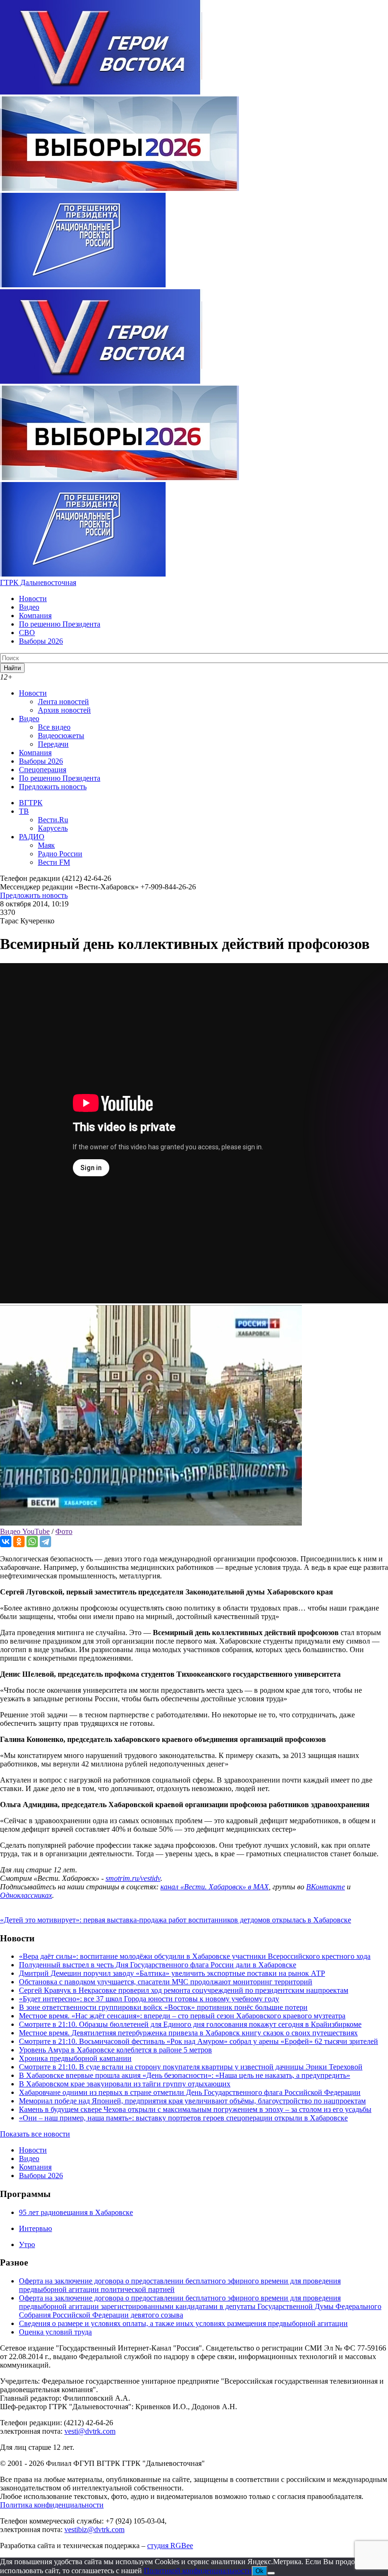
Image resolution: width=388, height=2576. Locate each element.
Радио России (60, 854)
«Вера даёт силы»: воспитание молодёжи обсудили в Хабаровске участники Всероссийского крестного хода (195, 1956)
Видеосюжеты (61, 736)
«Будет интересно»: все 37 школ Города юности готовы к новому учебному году (149, 1999)
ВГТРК (31, 803)
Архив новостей (64, 710)
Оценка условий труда (55, 2332)
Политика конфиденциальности (52, 2505)
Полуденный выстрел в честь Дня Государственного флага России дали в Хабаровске (158, 1965)
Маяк (46, 845)
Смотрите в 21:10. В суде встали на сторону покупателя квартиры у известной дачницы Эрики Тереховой (191, 2067)
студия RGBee (170, 2546)
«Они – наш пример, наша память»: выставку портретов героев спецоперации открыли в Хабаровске (183, 2118)
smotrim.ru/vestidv (133, 1878)
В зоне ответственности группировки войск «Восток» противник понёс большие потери (163, 2007)
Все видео (54, 727)
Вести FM (54, 862)
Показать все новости (35, 2134)
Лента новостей (63, 702)
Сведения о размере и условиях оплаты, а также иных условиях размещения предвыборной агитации (183, 2323)
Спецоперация (43, 770)
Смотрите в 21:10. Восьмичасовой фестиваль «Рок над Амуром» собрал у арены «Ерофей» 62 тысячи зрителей (198, 2041)
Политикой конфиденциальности (198, 2571)
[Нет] (271, 2573)
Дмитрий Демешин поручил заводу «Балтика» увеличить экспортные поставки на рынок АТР (172, 1973)
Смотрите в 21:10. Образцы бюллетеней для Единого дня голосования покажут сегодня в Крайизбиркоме (190, 2024)
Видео (29, 607)
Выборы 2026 (41, 641)
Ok (260, 2571)
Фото (64, 1531)
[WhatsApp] (32, 1542)
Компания (35, 616)
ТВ (24, 811)
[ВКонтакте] (6, 1542)
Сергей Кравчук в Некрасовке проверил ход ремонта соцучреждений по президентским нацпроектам (184, 1990)
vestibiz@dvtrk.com (94, 2529)
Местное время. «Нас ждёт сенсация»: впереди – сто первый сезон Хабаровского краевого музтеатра (182, 2016)
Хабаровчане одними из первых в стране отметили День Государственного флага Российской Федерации (190, 2092)
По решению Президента (60, 624)
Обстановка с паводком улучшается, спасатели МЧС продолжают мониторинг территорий (166, 1982)
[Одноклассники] (19, 1542)
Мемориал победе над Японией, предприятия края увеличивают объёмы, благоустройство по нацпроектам (192, 2101)
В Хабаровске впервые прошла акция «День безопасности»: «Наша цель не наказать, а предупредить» (185, 2075)
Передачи (53, 744)
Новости (33, 599)
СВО (27, 633)
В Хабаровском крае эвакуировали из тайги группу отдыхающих (125, 2084)
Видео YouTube (25, 1531)
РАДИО (32, 837)
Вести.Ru (53, 820)
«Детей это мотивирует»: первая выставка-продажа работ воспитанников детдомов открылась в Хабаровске (176, 1920)
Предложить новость (53, 787)
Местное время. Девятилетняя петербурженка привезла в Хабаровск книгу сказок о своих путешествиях (188, 2033)
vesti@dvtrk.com (90, 2431)
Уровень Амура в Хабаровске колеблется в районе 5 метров (115, 2050)
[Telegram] (45, 1542)
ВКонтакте (326, 1887)
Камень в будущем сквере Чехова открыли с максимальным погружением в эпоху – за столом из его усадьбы (195, 2109)
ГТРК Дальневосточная (38, 582)
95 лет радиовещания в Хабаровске (76, 2212)
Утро (27, 2244)
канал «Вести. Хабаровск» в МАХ (215, 1887)
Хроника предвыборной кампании (75, 2058)
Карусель (53, 828)
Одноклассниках (26, 1895)
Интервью (35, 2228)
